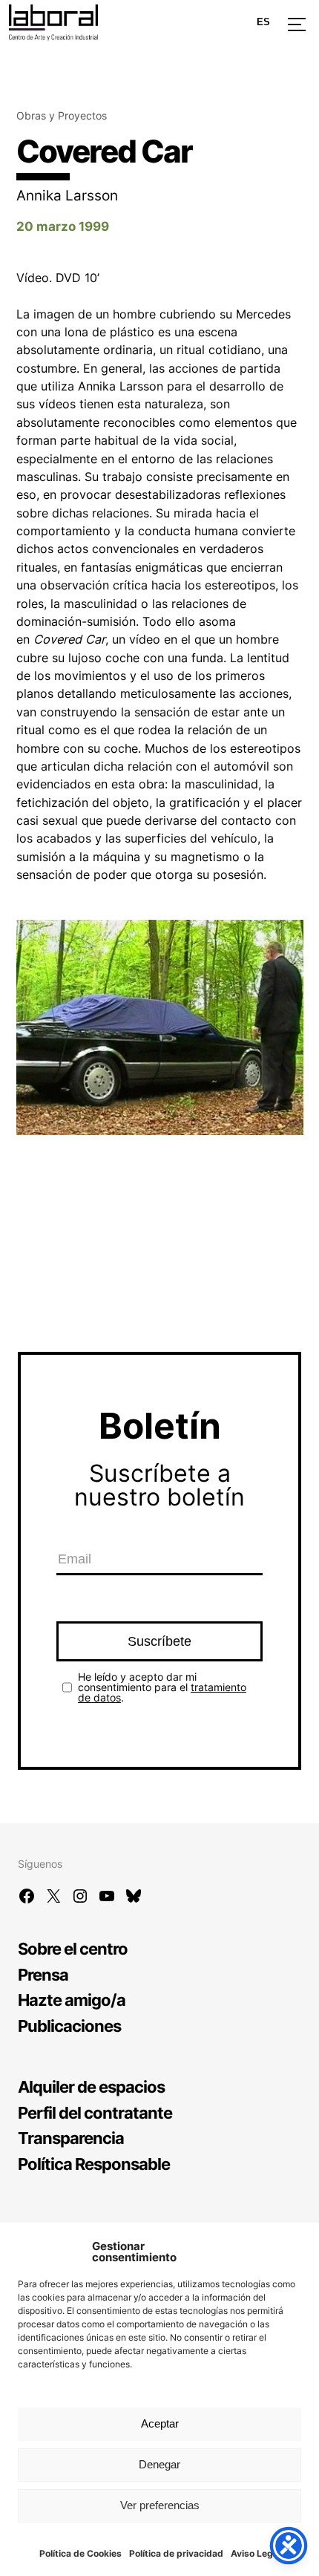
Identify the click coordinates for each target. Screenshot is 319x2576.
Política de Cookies (80, 2553)
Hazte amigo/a (72, 2000)
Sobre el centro (73, 1948)
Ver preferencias (160, 2505)
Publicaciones (69, 2026)
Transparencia (71, 2138)
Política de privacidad (176, 2553)
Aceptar (160, 2423)
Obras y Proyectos (62, 115)
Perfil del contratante (95, 2112)
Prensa (43, 1974)
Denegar (159, 2464)
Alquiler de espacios (91, 2086)
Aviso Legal (256, 2553)
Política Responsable (94, 2164)
